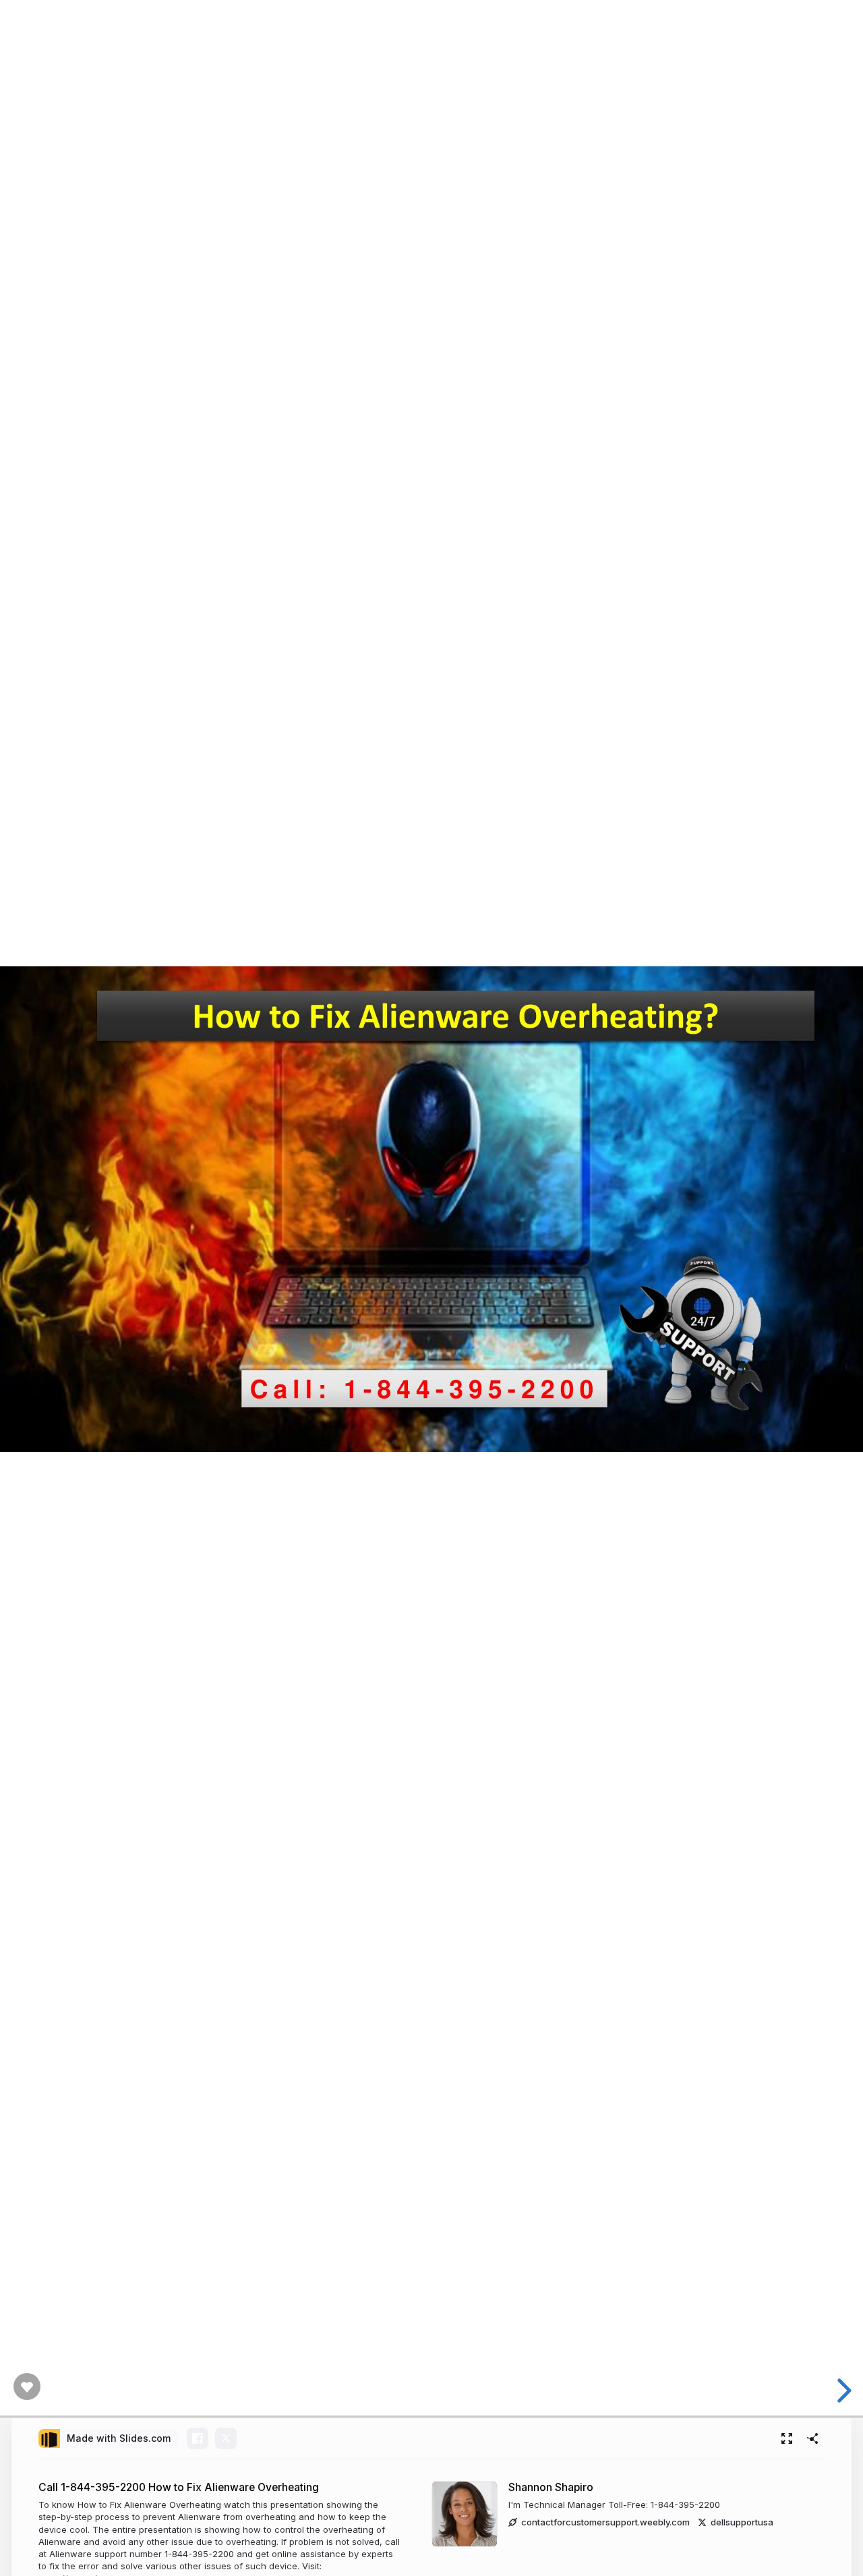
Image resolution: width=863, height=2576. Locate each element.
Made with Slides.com (119, 2438)
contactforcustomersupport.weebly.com (605, 2522)
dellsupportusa (742, 2522)
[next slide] (846, 2391)
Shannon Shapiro (551, 2487)
